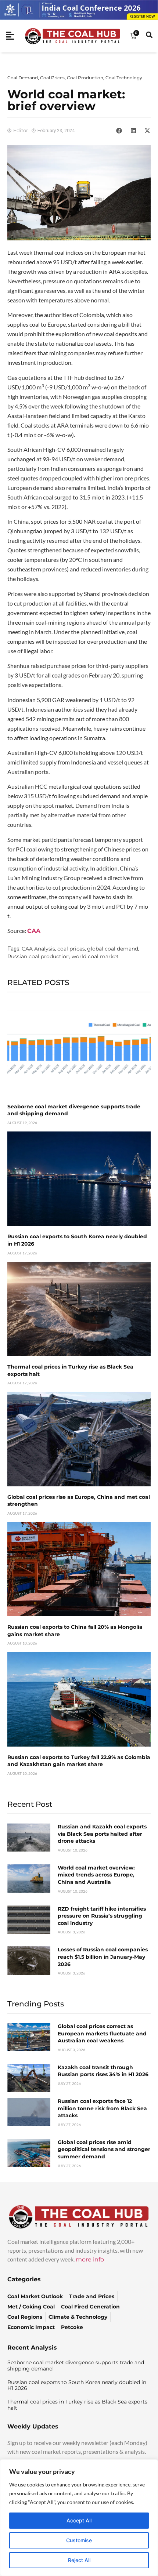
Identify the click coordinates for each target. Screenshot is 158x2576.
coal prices (71, 949)
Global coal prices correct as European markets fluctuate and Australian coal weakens (102, 2033)
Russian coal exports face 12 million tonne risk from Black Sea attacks (102, 2108)
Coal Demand (23, 78)
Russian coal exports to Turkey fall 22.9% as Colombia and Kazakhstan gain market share (79, 1761)
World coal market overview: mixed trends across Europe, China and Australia (96, 1875)
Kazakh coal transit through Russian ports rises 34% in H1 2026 (103, 2071)
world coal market (95, 956)
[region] (79, 2518)
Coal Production (85, 78)
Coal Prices (52, 78)
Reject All (79, 2560)
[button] (119, 131)
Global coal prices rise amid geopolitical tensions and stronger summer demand (104, 2149)
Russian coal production (38, 956)
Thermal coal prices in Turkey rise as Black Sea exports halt (77, 2405)
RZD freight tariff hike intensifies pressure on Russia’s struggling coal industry (102, 1916)
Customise (79, 2540)
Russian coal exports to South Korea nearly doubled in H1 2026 (77, 2385)
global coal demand (113, 949)
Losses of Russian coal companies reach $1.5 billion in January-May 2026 (103, 1957)
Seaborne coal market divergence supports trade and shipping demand (76, 2366)
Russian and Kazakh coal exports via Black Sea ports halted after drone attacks (102, 1834)
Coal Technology (124, 78)
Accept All (79, 2520)
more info (90, 2259)
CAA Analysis (38, 949)
